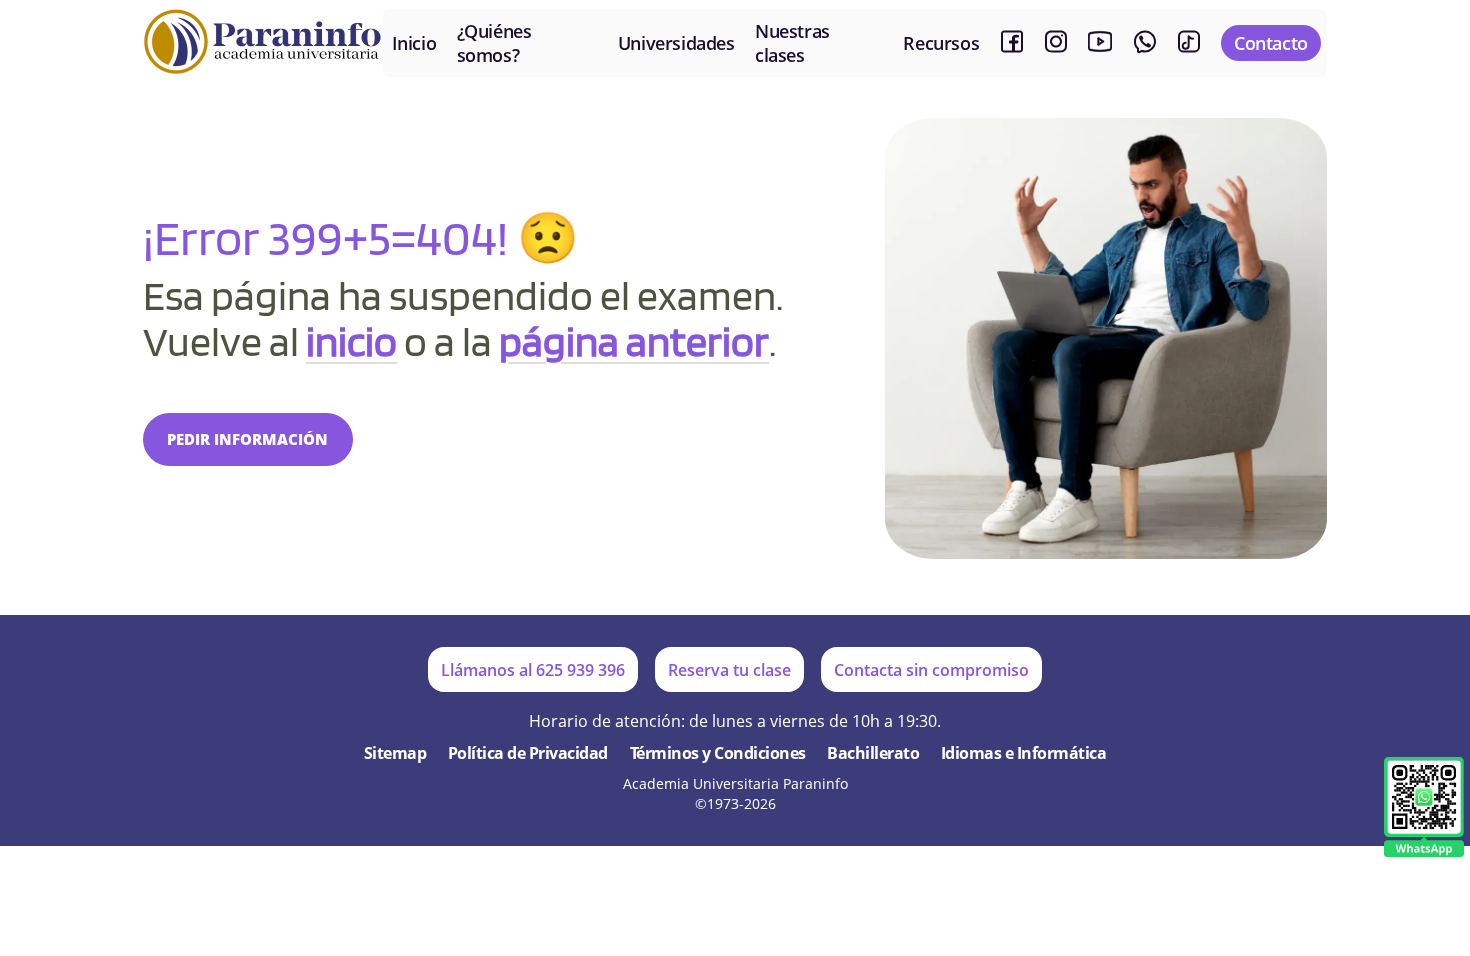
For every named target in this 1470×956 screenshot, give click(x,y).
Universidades (676, 43)
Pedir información (247, 439)
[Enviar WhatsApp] (1424, 808)
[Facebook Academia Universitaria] (1012, 42)
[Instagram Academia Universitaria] (1056, 42)
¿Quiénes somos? (494, 43)
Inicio (414, 43)
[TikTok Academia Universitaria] (1189, 42)
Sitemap (395, 753)
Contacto (1271, 43)
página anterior (634, 341)
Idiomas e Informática (1024, 753)
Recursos (941, 43)
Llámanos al (533, 670)
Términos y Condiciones (718, 753)
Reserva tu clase (729, 670)
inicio (351, 341)
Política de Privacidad (528, 753)
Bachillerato (873, 753)
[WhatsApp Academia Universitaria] (1145, 42)
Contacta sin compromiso (931, 670)
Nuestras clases (792, 43)
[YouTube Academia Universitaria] (1100, 42)
